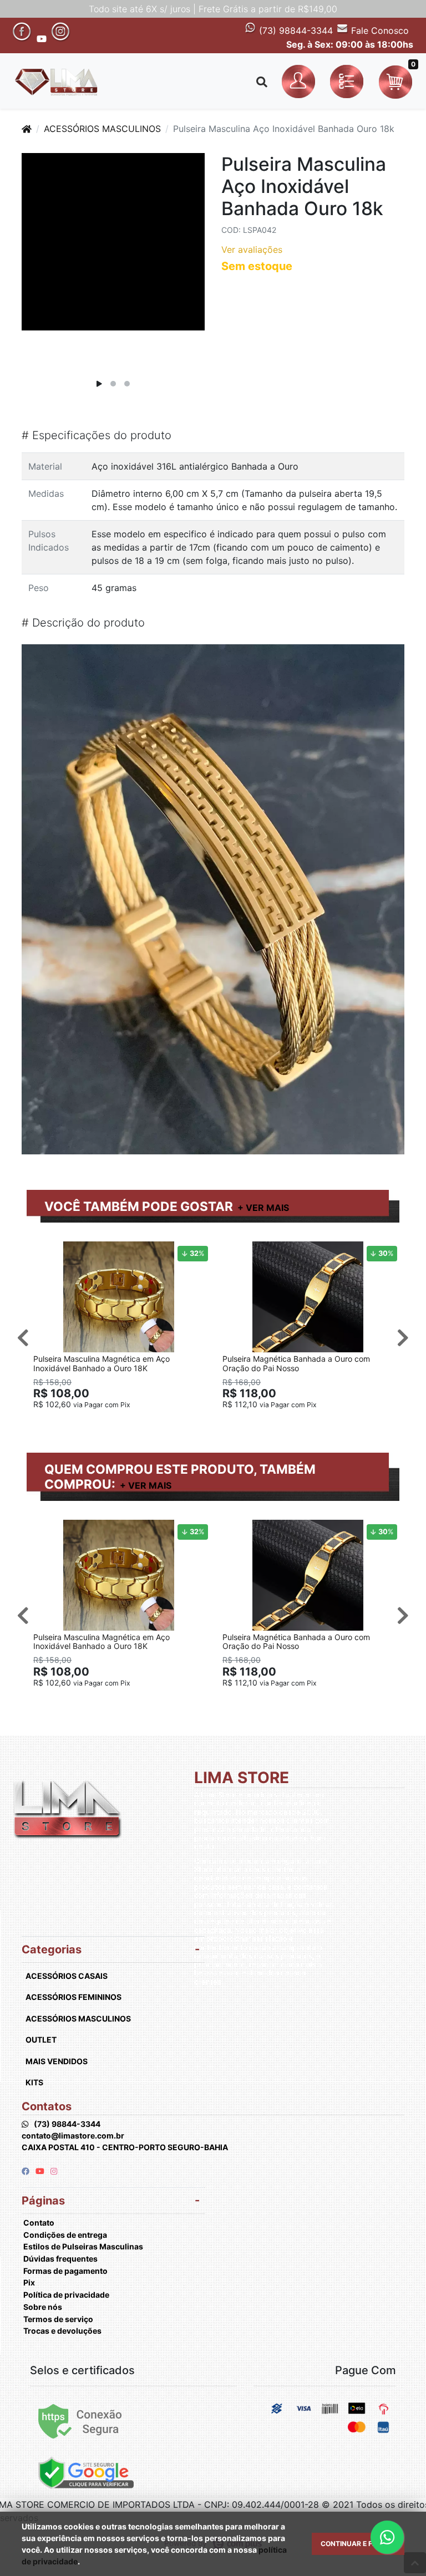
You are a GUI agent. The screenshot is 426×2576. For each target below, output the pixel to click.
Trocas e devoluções (62, 2331)
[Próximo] (403, 1337)
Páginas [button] (43, 2201)
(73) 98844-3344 (295, 30)
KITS (34, 2082)
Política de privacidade (66, 2295)
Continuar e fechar (358, 2544)
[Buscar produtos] (262, 82)
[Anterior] (23, 1337)
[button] (300, 82)
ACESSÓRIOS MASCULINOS (102, 129)
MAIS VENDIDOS (57, 2061)
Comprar (124, 1422)
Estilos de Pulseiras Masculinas (83, 2246)
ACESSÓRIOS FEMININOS (73, 1997)
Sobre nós (43, 2307)
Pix (29, 2282)
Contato (39, 2223)
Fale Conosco (379, 30)
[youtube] (41, 2171)
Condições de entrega (65, 2235)
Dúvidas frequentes (60, 2259)
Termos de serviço (58, 2319)
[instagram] (54, 2171)
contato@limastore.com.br (73, 2135)
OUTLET (41, 2040)
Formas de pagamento (65, 2271)
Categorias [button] (52, 1949)
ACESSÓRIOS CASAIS (67, 1976)
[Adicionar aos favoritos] (47, 1251)
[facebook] (26, 2171)
